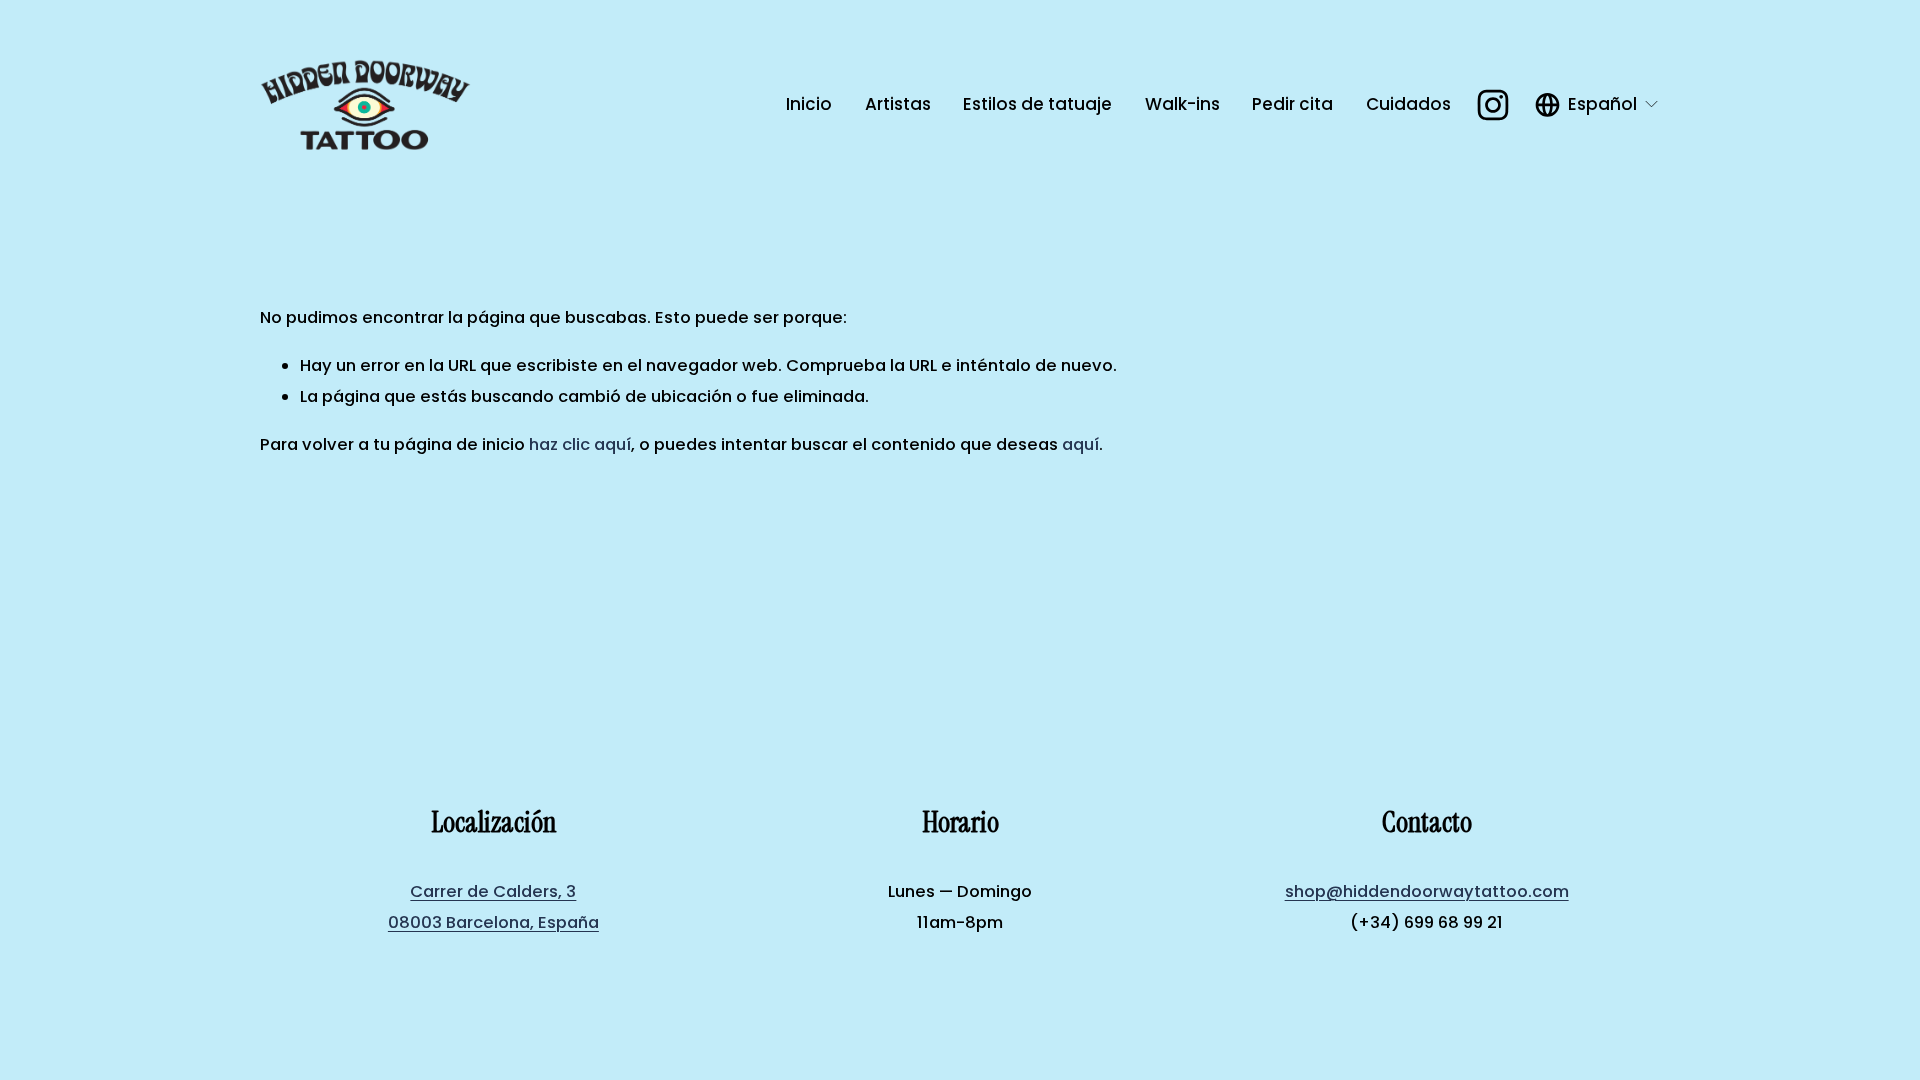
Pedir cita (1292, 104)
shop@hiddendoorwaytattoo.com (1427, 891)
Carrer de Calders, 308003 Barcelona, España (493, 907)
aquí (1080, 444)
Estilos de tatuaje (1037, 104)
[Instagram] (1493, 105)
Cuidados (1408, 104)
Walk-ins (1182, 104)
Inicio (809, 104)
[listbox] (1597, 105)
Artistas (898, 104)
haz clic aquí (580, 444)
